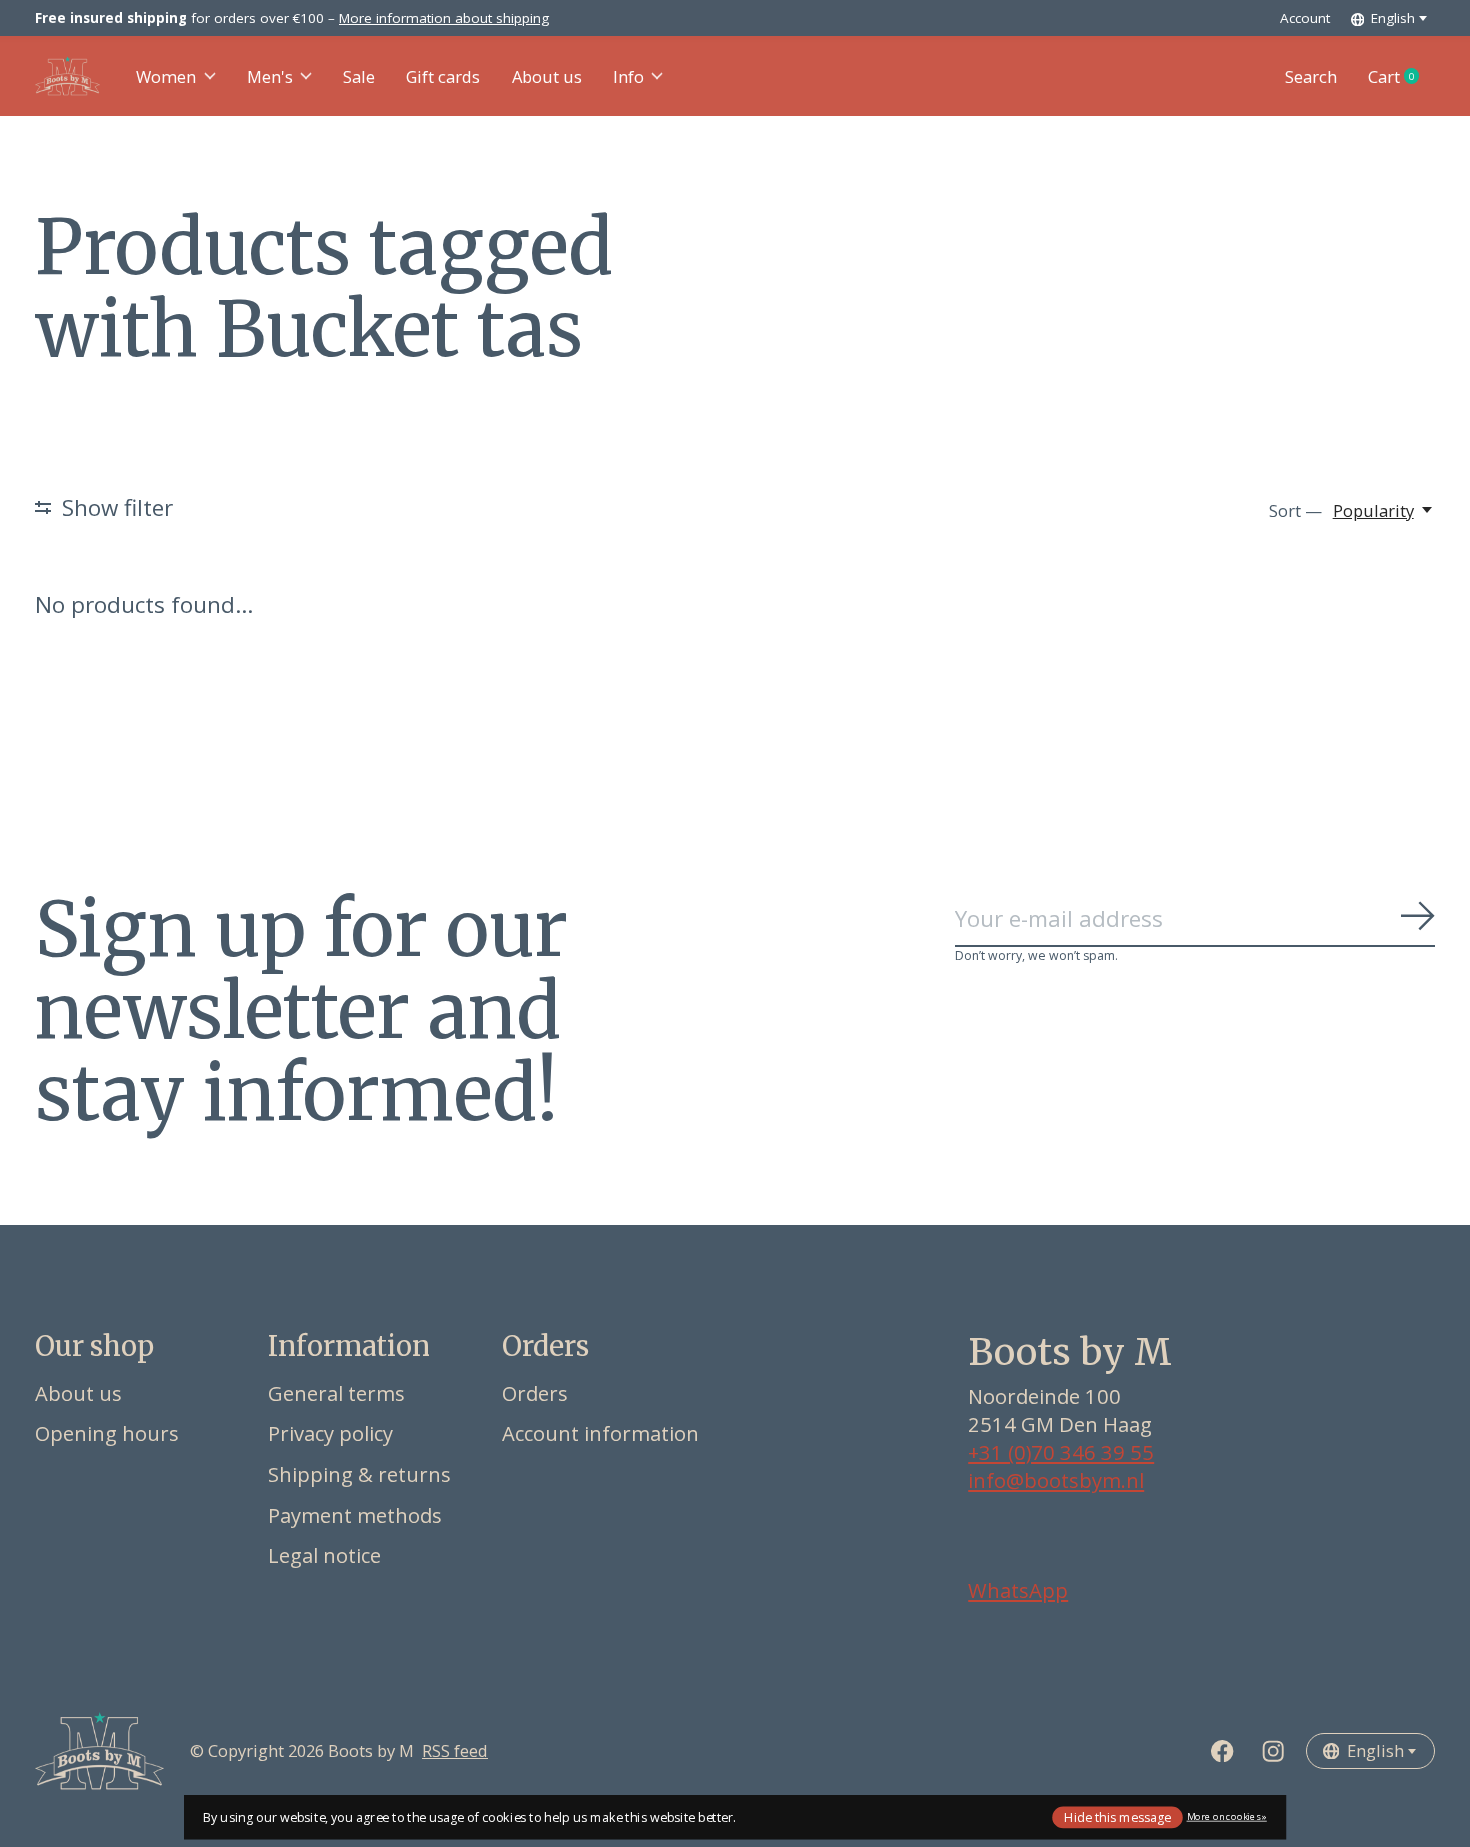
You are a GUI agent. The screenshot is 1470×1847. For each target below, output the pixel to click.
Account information (600, 1433)
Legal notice (324, 1555)
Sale (359, 76)
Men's (270, 76)
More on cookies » (1227, 1816)
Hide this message (1117, 1816)
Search (1311, 76)
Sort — (1295, 510)
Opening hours (107, 1433)
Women (166, 76)
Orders (535, 1393)
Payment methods (355, 1515)
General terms (336, 1393)
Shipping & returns (359, 1474)
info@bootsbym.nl (1056, 1480)
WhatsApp (1018, 1590)
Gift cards (443, 76)
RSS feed (455, 1750)
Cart (1401, 77)
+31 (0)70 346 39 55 (1061, 1452)
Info (628, 76)
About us (547, 76)
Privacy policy (330, 1433)
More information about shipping (444, 18)
